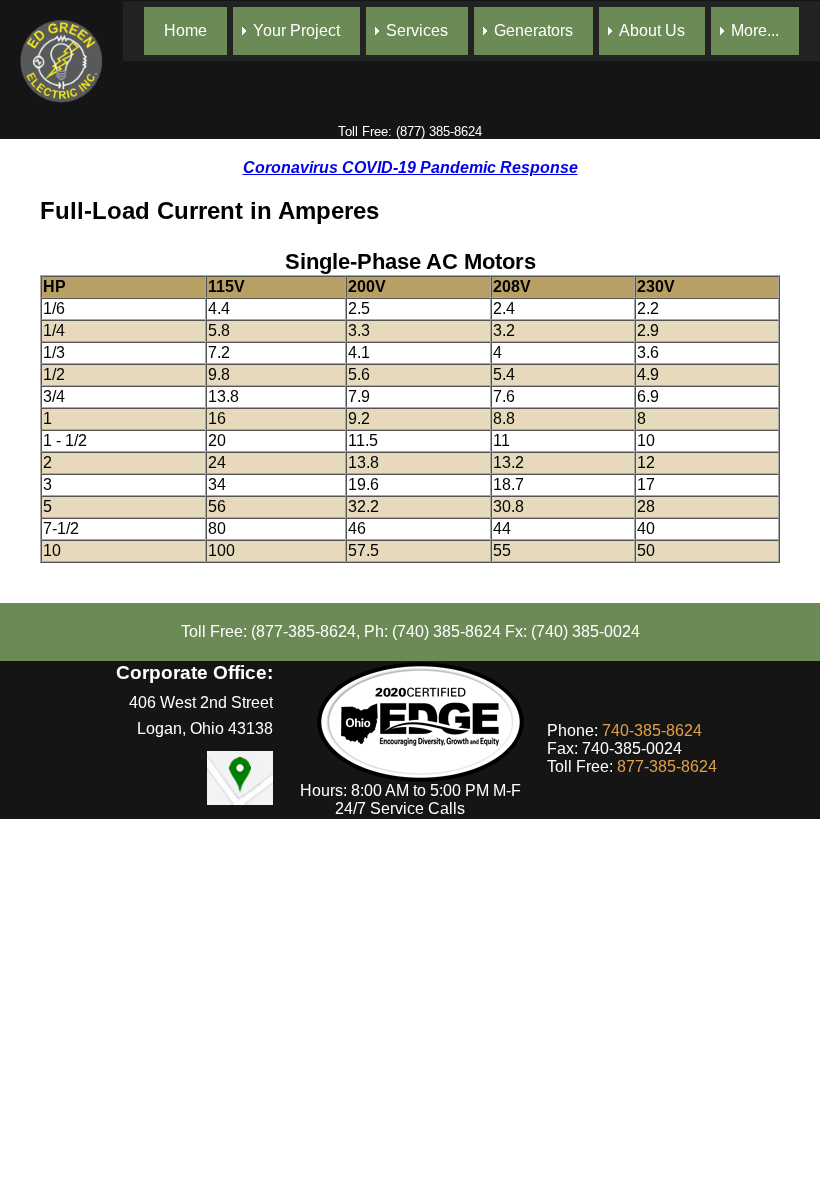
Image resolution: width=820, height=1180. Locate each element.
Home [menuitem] (185, 30)
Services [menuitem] (417, 30)
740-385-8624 (652, 730)
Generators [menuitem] (533, 30)
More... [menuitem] (755, 30)
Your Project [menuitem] (296, 30)
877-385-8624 (667, 766)
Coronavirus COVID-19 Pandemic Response (410, 167)
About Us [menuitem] (652, 30)
